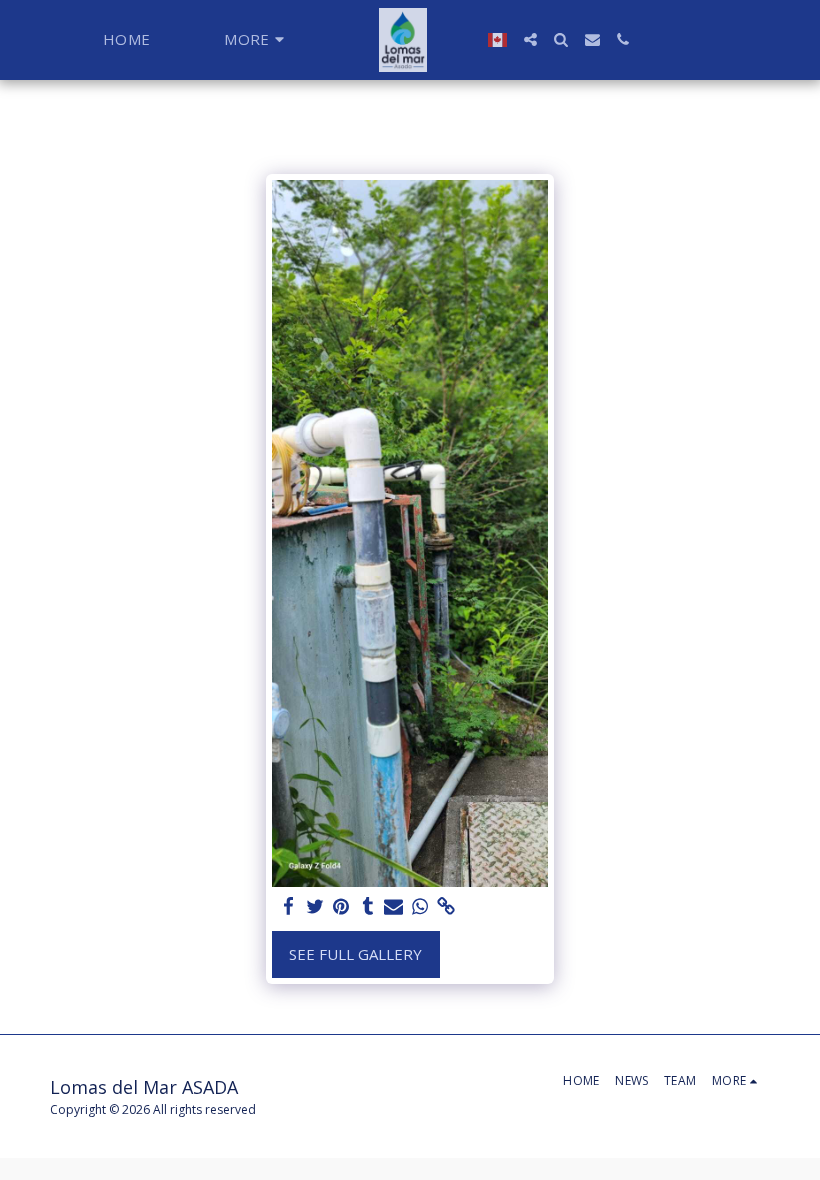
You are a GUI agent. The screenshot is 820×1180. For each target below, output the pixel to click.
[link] (446, 906)
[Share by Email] (393, 906)
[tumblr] (367, 906)
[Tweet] (315, 906)
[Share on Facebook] (288, 906)
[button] (530, 39)
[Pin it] (341, 906)
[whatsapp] (420, 906)
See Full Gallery (355, 954)
